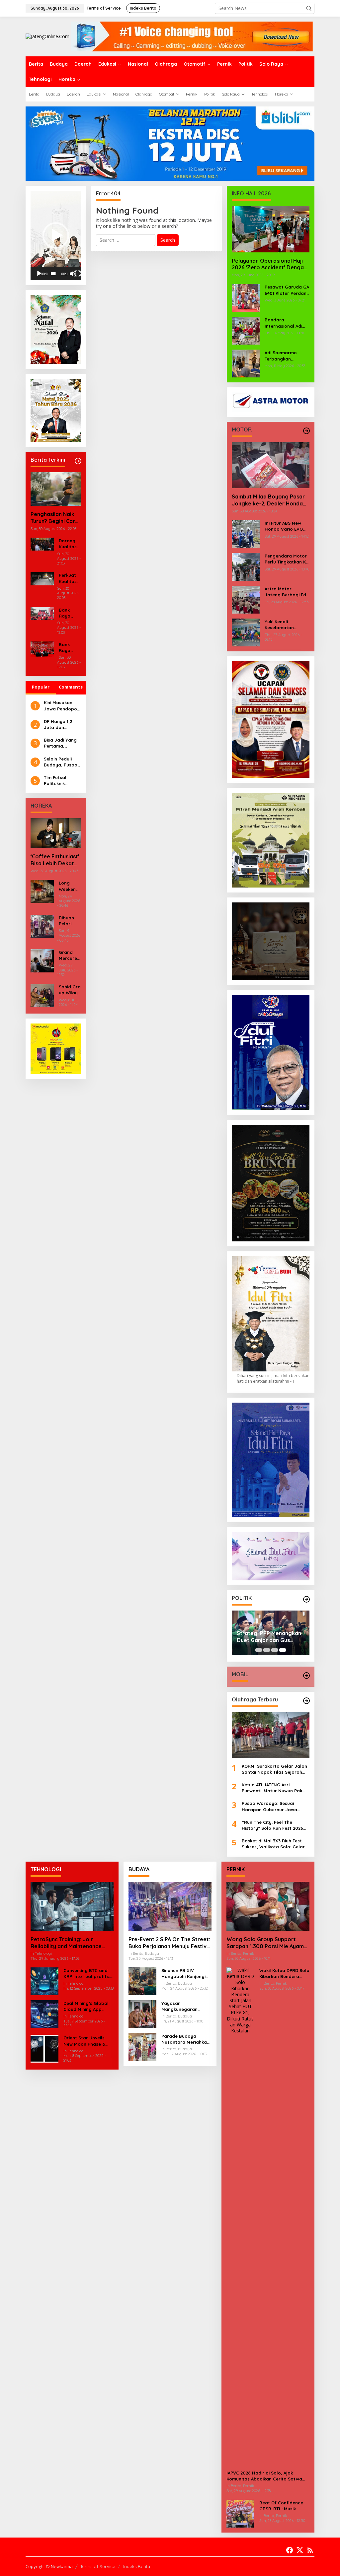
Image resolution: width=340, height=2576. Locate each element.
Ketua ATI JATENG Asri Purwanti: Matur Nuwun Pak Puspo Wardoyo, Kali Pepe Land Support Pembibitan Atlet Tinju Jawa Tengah (272, 1788)
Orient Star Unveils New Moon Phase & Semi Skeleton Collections (85, 2041)
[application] (56, 235)
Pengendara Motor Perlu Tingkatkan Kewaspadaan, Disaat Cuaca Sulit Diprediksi (287, 559)
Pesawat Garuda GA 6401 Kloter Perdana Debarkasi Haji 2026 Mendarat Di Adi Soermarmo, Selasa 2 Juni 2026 (287, 290)
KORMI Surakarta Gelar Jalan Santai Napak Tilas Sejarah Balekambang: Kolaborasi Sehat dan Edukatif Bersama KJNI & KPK (274, 1769)
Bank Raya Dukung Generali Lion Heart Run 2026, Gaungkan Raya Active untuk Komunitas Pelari (69, 648)
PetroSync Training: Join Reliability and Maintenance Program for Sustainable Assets (72, 1943)
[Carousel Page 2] (267, 1650)
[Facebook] (290, 2550)
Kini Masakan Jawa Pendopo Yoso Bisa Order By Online (62, 706)
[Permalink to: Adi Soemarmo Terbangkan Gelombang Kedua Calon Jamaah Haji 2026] (246, 363)
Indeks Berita (137, 2566)
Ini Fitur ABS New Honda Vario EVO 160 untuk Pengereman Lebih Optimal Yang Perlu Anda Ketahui (286, 526)
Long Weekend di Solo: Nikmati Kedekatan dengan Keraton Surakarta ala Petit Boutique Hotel (69, 886)
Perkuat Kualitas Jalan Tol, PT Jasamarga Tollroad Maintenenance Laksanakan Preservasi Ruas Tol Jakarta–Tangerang (70, 578)
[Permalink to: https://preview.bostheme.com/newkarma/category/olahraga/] (306, 1701)
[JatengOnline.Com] (47, 36)
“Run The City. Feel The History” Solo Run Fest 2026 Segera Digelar (272, 1825)
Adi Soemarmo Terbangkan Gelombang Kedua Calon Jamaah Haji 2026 (286, 356)
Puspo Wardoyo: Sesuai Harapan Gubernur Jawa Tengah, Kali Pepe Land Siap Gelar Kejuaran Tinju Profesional (273, 1806)
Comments (71, 687)
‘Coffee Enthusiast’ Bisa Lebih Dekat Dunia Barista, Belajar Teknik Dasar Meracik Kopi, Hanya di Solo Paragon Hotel (55, 860)
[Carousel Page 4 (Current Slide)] (283, 1650)
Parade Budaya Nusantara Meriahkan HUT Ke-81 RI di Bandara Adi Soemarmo (185, 2039)
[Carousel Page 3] (275, 1650)
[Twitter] (300, 2550)
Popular (41, 687)
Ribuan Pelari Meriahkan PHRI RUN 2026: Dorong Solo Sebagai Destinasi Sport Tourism (70, 921)
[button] (309, 8)
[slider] (53, 274)
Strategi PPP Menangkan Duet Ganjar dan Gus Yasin (269, 1637)
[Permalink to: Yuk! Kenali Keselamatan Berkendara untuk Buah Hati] (246, 632)
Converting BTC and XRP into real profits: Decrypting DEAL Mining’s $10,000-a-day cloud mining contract (87, 1974)
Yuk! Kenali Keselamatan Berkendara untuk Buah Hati (285, 625)
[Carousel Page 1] (259, 1650)
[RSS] (310, 2550)
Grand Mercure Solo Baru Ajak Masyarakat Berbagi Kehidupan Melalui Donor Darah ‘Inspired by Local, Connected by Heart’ (70, 955)
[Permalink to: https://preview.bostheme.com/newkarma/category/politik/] (306, 1599)
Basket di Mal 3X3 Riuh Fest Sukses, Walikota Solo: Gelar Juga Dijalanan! (273, 1844)
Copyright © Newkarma (49, 2566)
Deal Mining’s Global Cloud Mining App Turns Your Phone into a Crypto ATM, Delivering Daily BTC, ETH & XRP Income (87, 2006)
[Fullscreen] (78, 274)
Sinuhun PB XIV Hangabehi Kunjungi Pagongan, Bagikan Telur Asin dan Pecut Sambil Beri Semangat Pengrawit (186, 1974)
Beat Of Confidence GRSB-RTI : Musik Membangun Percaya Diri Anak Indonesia (283, 2506)
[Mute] (73, 274)
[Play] (39, 274)
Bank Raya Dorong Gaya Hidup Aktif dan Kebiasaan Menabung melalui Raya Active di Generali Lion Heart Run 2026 (69, 613)
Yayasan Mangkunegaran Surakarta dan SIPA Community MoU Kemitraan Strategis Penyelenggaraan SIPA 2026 (186, 2006)
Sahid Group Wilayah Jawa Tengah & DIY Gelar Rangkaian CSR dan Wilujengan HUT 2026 (70, 990)
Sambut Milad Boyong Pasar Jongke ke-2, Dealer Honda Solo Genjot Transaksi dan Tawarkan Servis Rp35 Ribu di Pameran (270, 500)
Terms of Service (98, 2566)
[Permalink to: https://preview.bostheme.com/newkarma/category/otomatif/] (306, 431)
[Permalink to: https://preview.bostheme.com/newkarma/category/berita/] (78, 461)
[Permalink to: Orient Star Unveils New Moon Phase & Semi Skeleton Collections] (44, 2048)
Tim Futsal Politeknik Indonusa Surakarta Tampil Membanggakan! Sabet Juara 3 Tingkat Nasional (62, 781)
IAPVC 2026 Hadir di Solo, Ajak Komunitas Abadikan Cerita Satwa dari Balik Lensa (264, 2476)
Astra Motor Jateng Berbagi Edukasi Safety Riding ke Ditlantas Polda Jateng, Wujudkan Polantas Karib (287, 592)
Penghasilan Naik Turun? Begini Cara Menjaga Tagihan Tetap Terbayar (54, 518)
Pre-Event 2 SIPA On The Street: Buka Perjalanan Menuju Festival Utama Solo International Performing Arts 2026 (170, 1943)
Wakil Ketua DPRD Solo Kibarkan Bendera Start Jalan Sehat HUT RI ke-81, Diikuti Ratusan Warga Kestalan (284, 1974)
